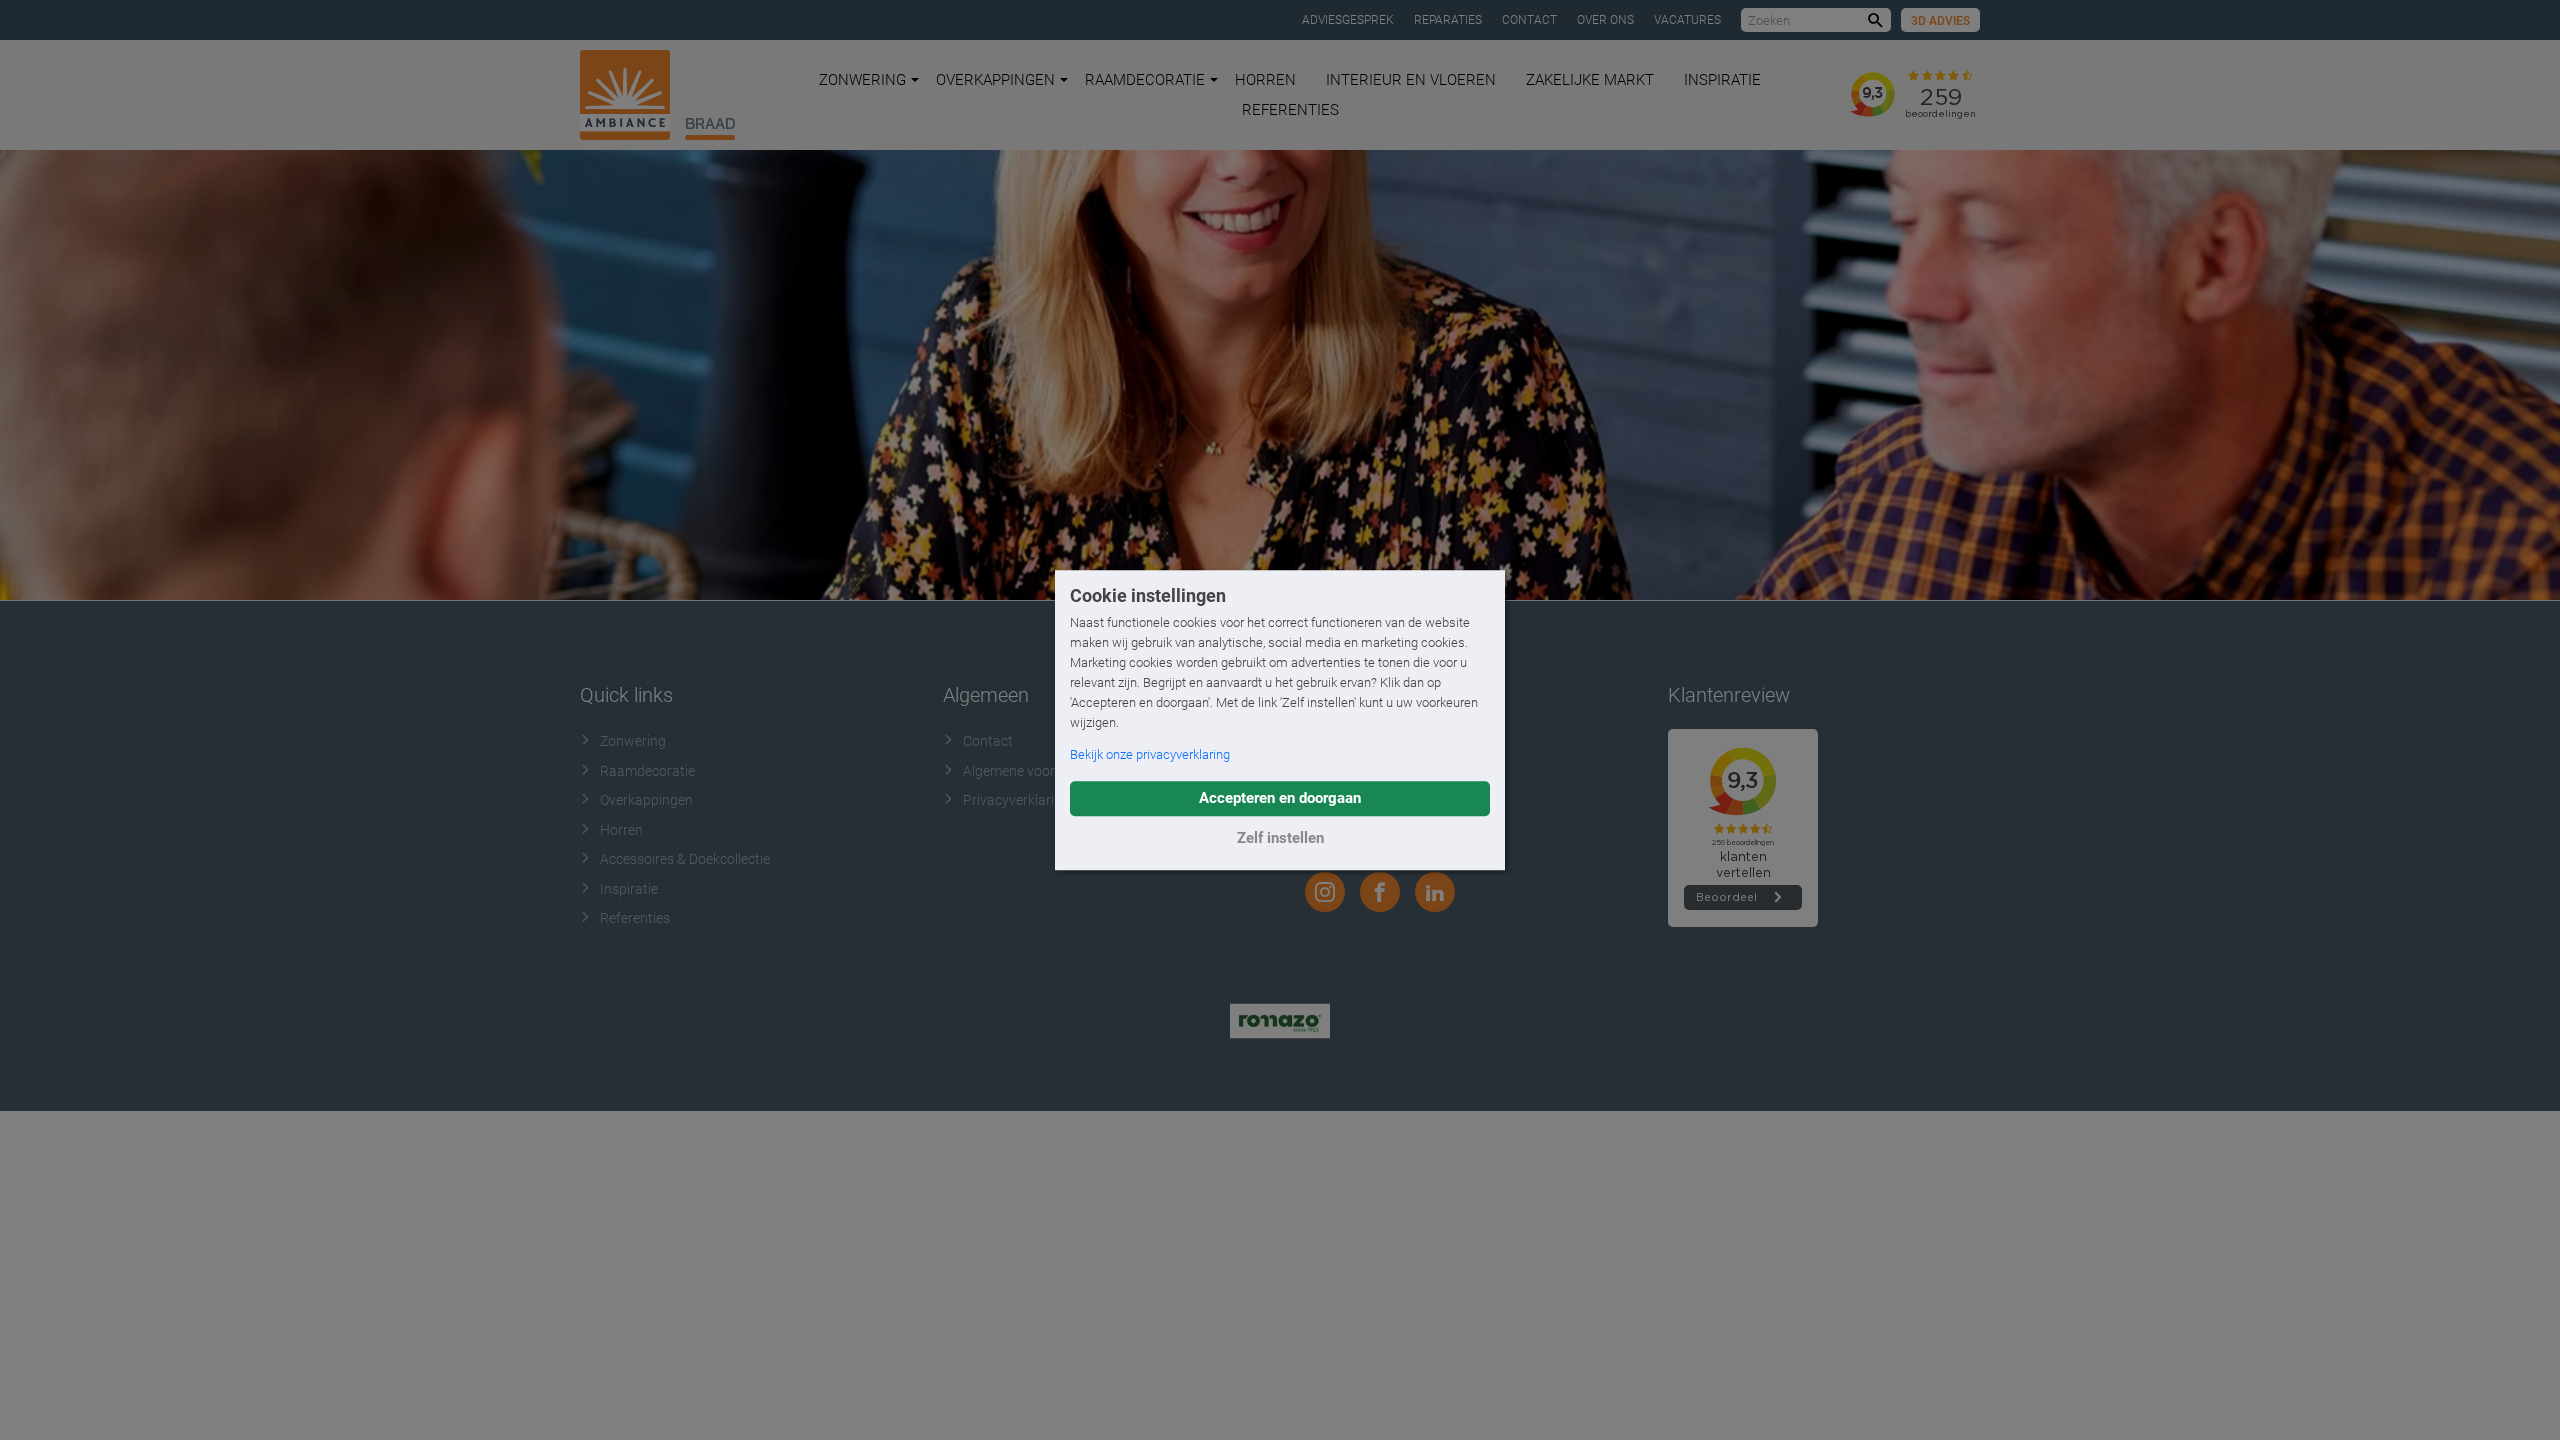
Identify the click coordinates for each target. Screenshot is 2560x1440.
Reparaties (1448, 20)
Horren (1265, 80)
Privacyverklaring (1016, 800)
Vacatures (1687, 20)
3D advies (1940, 21)
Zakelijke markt (1590, 80)
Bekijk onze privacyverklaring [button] (1150, 754)
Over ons (1605, 20)
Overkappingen (995, 80)
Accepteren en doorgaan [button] (1280, 798)
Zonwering (862, 80)
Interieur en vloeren (1411, 80)
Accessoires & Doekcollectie (685, 859)
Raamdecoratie (1145, 80)
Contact (1529, 20)
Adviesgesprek (1348, 20)
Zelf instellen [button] (1280, 838)
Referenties (1290, 110)
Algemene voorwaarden (1036, 771)
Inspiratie (1722, 80)
